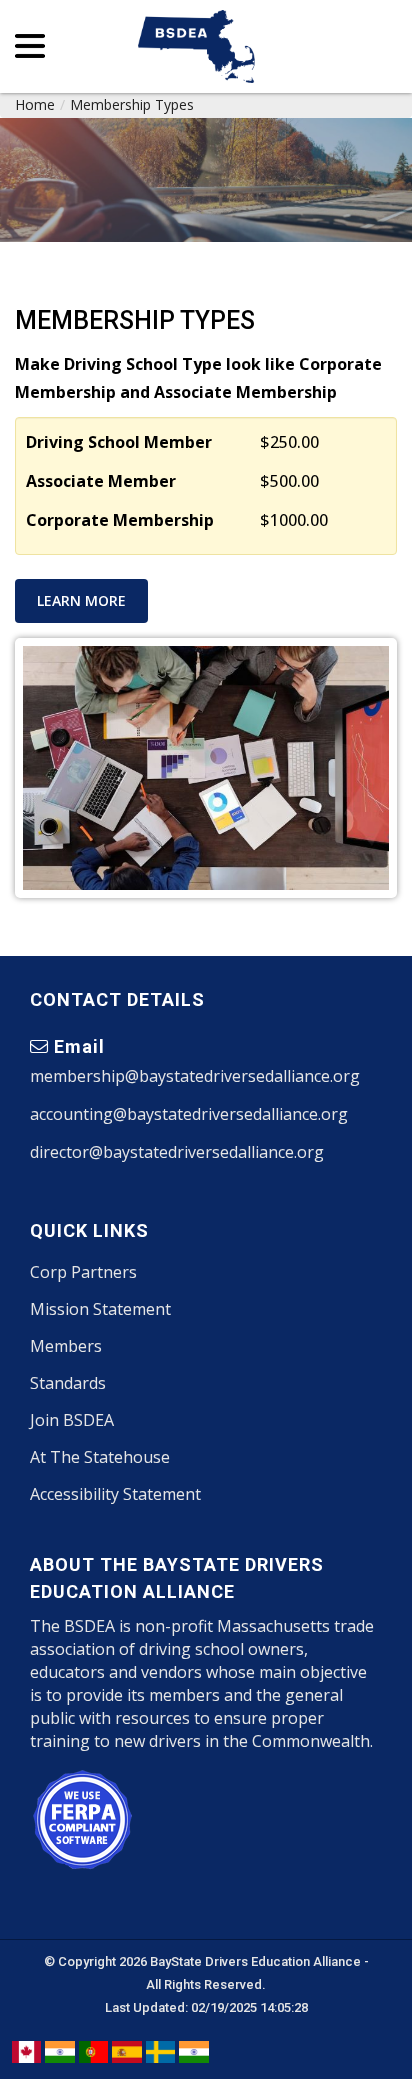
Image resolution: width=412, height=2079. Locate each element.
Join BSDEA (72, 1420)
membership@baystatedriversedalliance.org (195, 1076)
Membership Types (132, 104)
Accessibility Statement (115, 1494)
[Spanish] (126, 2051)
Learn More (81, 600)
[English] (26, 2051)
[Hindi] (59, 2051)
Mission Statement (100, 1309)
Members (66, 1346)
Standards (68, 1383)
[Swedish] (160, 2051)
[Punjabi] (193, 2051)
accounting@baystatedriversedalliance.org (189, 1114)
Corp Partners (83, 1272)
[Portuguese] (93, 2051)
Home (35, 104)
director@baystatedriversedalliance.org (177, 1152)
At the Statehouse (100, 1457)
